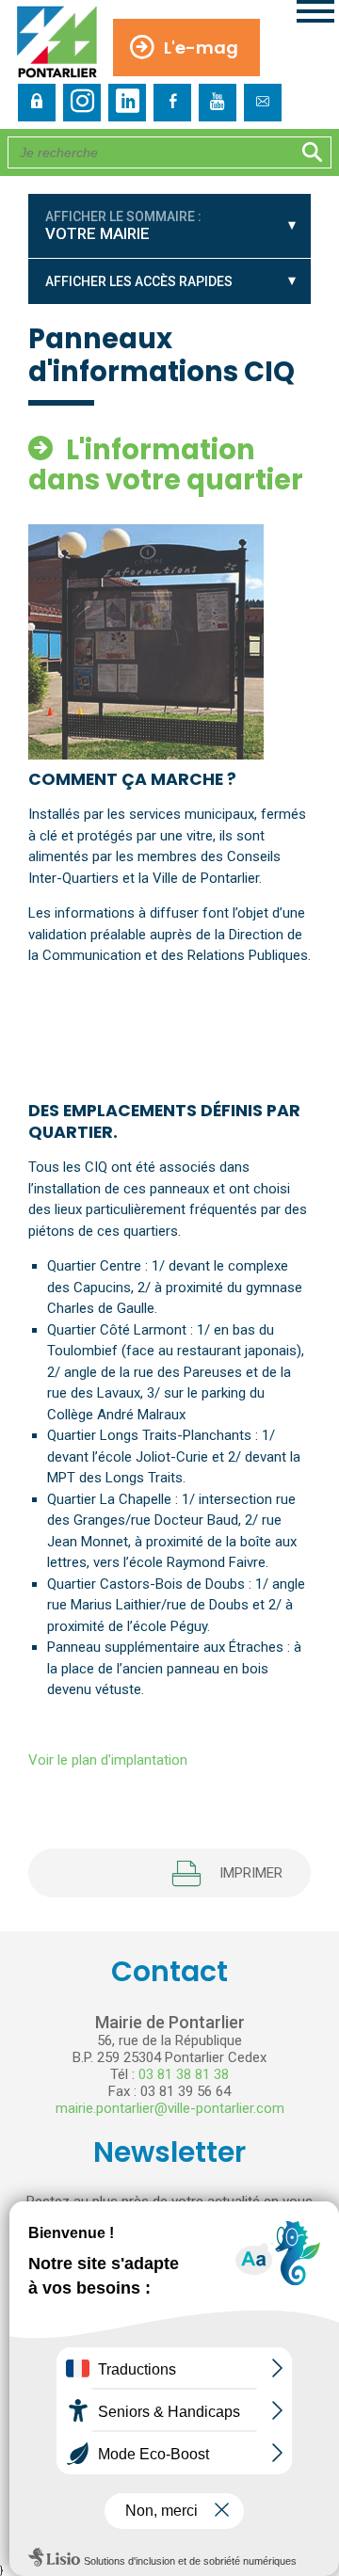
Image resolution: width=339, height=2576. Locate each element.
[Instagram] (82, 103)
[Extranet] (37, 103)
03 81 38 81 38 (184, 2074)
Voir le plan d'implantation (108, 1760)
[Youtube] (218, 103)
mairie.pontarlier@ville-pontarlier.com (170, 2108)
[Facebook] (172, 103)
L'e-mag (201, 48)
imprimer (251, 1873)
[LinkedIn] (127, 103)
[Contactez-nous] (263, 103)
